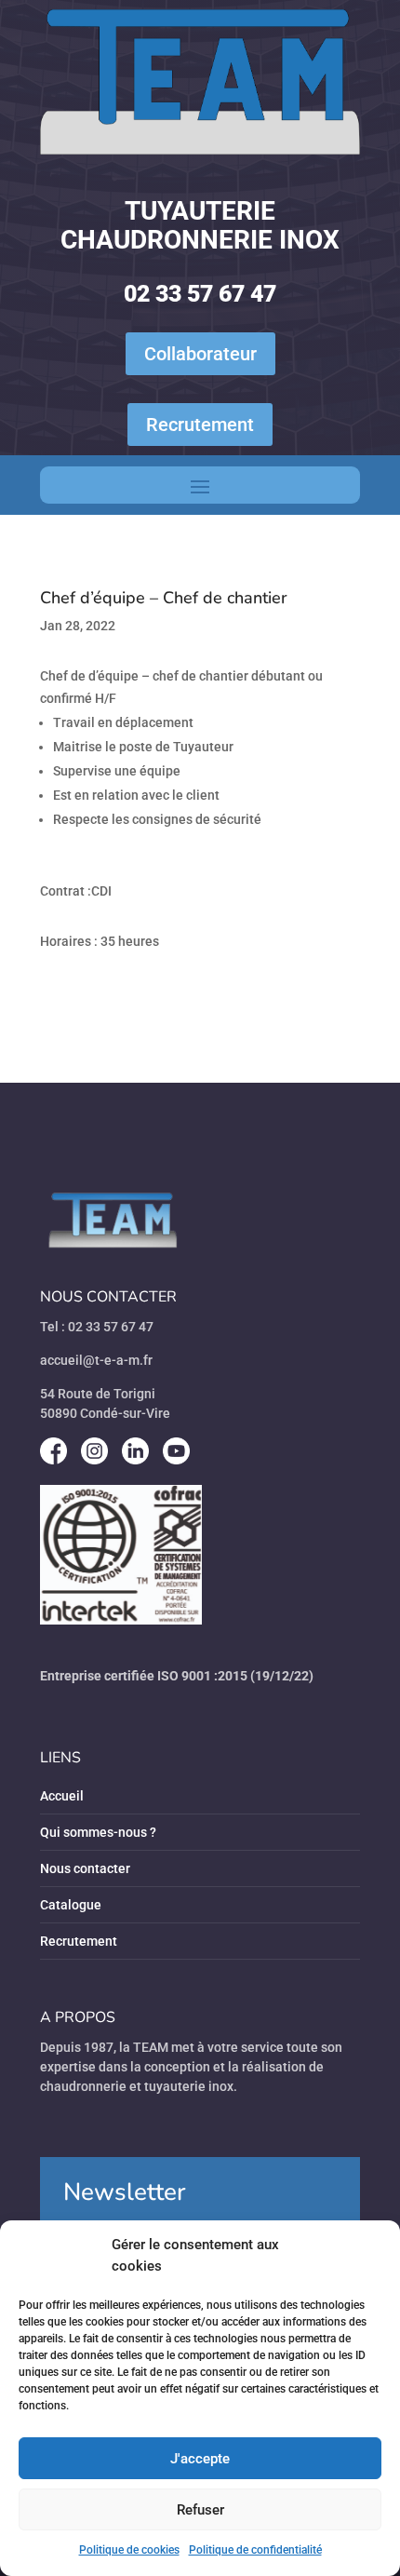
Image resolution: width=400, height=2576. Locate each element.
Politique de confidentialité (255, 2550)
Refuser (200, 2510)
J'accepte (200, 2459)
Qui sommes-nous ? (98, 1832)
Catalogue (71, 1905)
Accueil (62, 1796)
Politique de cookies (129, 2550)
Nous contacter (85, 1868)
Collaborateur (200, 354)
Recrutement (200, 425)
